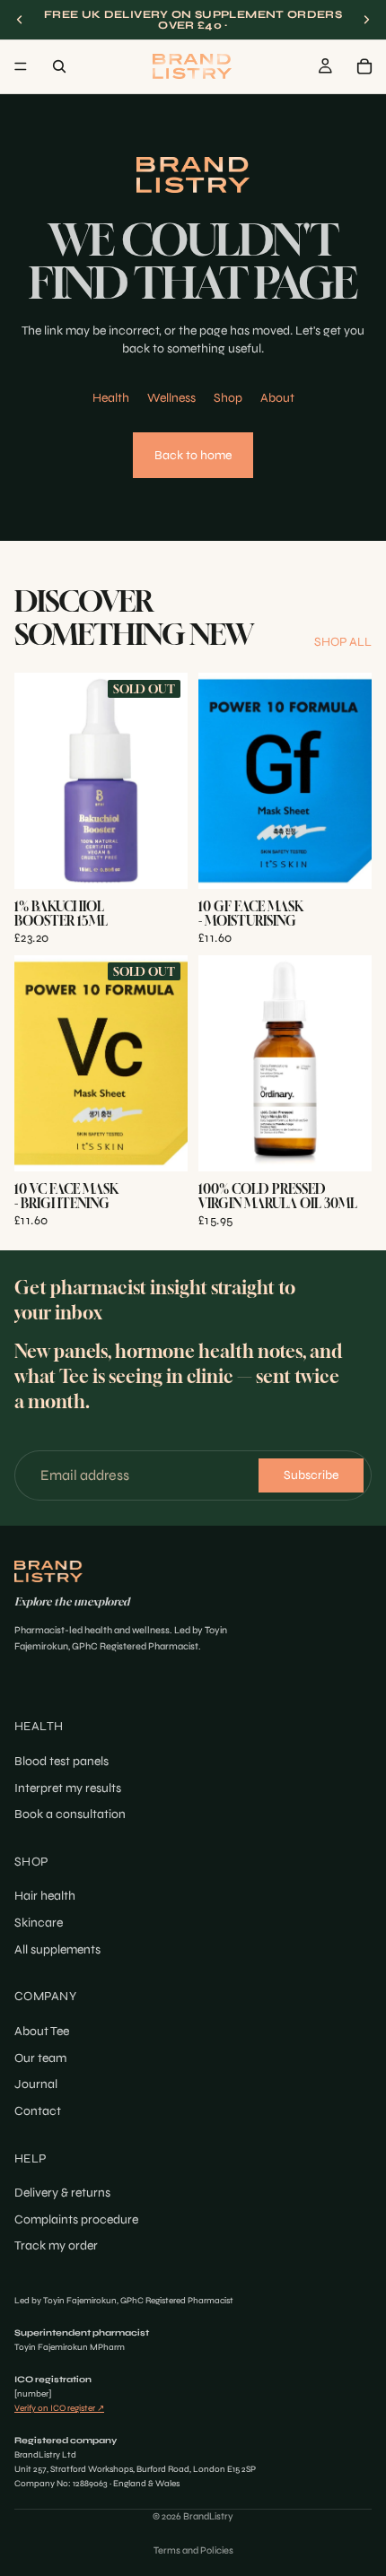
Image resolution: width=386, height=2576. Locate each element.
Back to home (193, 455)
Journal (36, 2085)
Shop (228, 398)
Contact (38, 2111)
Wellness (171, 398)
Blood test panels (61, 1761)
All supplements (57, 1949)
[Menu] (21, 66)
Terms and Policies (193, 2550)
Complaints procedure (76, 2219)
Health (111, 398)
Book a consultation (70, 1814)
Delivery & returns (62, 2193)
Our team (40, 2058)
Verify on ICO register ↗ (59, 2408)
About (277, 398)
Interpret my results (68, 1788)
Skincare (39, 1923)
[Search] (59, 66)
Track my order (56, 2246)
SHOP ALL (343, 642)
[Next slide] (366, 20)
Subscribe (311, 1475)
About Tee (42, 2031)
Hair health (45, 1897)
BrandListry (208, 2516)
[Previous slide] (20, 20)
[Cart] (364, 66)
